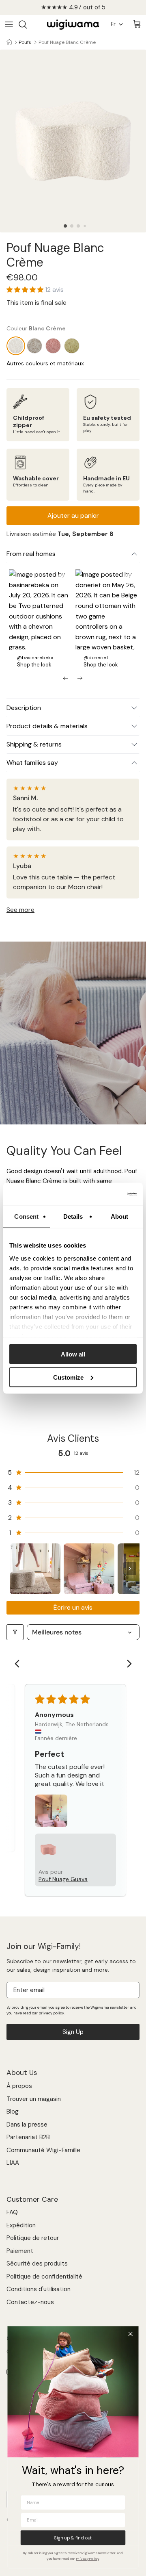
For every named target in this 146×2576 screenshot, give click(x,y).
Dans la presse (27, 2125)
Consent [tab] (26, 1216)
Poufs (25, 42)
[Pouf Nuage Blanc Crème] (16, 346)
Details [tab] (73, 1216)
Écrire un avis (73, 1607)
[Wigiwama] (73, 25)
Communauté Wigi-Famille (43, 2150)
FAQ (12, 2212)
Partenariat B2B (28, 2137)
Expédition (21, 2225)
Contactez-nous (30, 2302)
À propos (19, 2086)
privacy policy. (52, 2013)
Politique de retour (33, 2238)
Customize (68, 1377)
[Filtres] (15, 1632)
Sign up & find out (73, 2538)
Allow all (73, 1354)
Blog (13, 2112)
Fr (113, 24)
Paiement (20, 2251)
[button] (65, 226)
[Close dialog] (130, 2334)
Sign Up (73, 2032)
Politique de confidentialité (44, 2277)
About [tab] (120, 1216)
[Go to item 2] (89, 1569)
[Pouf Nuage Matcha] (72, 346)
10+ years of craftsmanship (73, 7)
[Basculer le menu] (9, 24)
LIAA (13, 2163)
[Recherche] (27, 24)
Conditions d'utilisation (39, 2289)
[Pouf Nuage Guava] (53, 346)
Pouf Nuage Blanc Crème (67, 42)
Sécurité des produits (37, 2263)
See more (20, 910)
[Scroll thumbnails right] (130, 1569)
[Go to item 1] (35, 1569)
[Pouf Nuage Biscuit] (34, 346)
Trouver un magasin (34, 2099)
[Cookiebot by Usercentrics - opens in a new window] (103, 1194)
